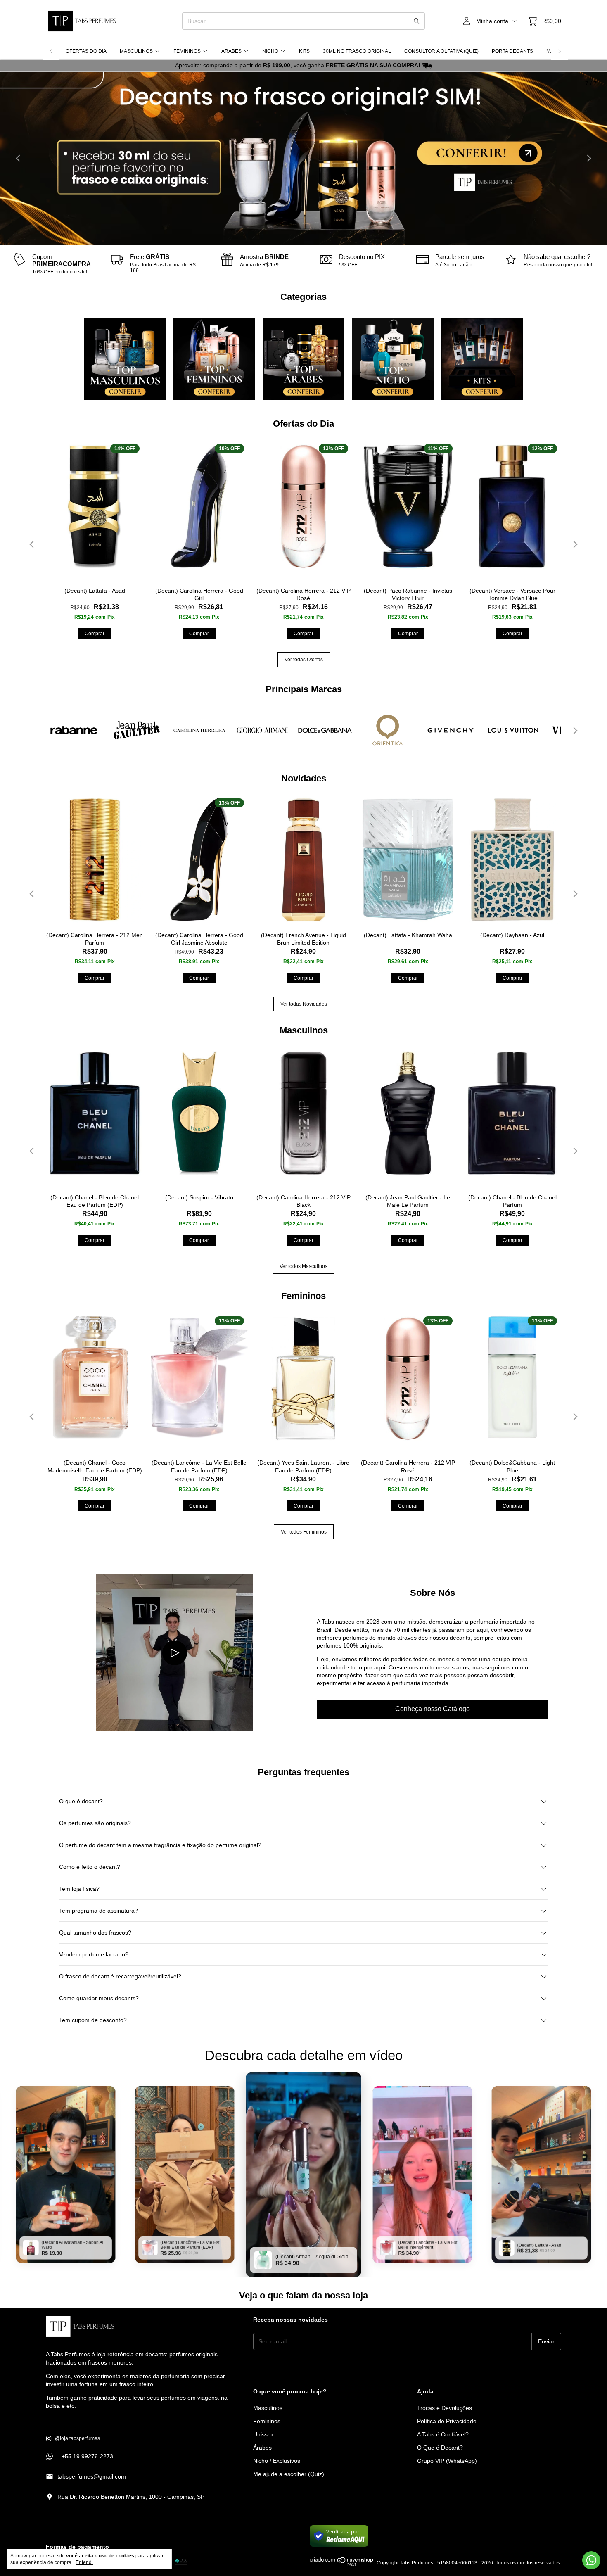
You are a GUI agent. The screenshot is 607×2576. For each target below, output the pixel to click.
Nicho (270, 51)
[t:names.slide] (303, 158)
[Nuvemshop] (342, 2565)
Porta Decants (512, 51)
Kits (304, 51)
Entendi (84, 2562)
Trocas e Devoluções (445, 2408)
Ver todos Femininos (304, 1532)
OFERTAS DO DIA (86, 51)
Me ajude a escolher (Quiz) (289, 2474)
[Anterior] (51, 51)
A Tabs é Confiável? (443, 2434)
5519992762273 (79, 2456)
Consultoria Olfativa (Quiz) (441, 51)
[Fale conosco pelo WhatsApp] (591, 2560)
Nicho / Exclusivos (277, 2461)
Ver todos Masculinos (303, 1266)
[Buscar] (417, 21)
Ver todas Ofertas (304, 660)
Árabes (231, 51)
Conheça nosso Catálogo (433, 1709)
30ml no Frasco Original (357, 51)
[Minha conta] (467, 21)
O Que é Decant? (440, 2448)
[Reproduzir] (175, 1653)
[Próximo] (560, 51)
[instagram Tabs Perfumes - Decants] (73, 2438)
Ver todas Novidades (304, 1004)
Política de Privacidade (447, 2421)
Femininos (187, 51)
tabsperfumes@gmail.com (92, 2476)
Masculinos (136, 51)
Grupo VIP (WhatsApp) (447, 2461)
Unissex (263, 2434)
